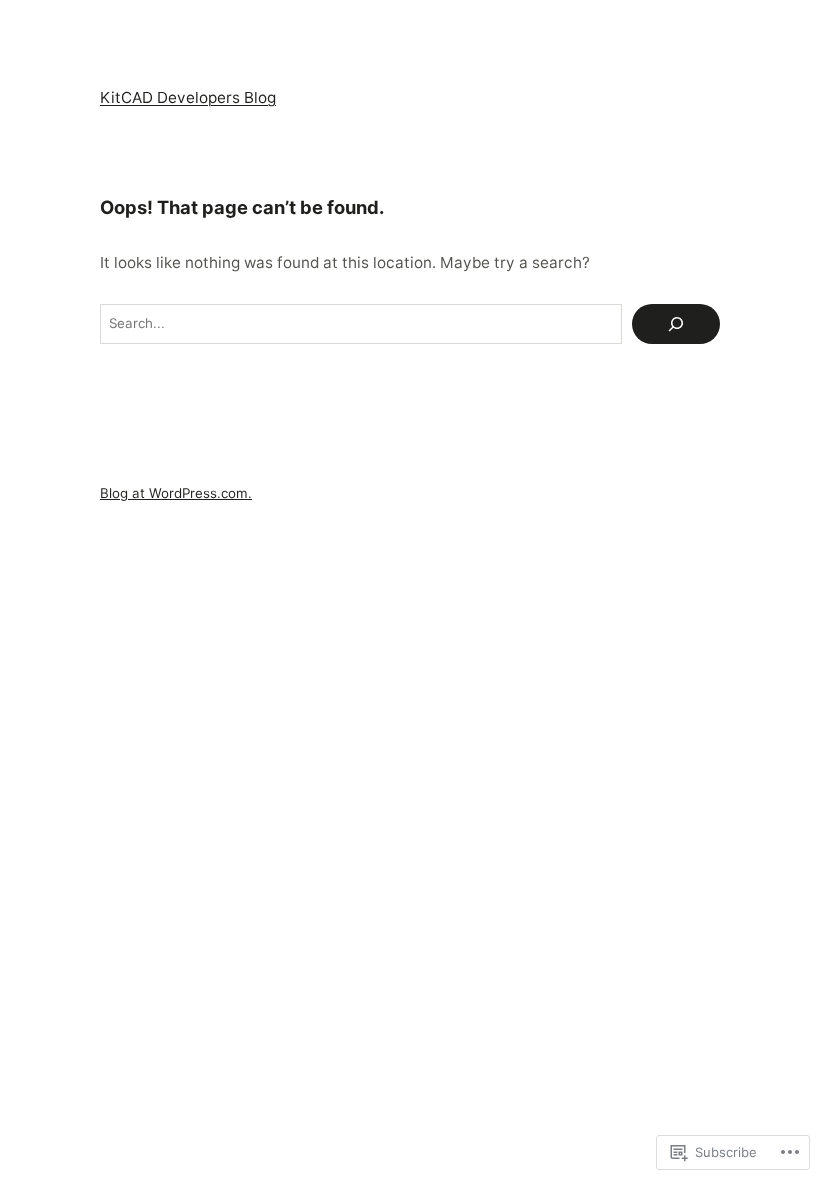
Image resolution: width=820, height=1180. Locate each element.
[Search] (676, 324)
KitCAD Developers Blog (188, 97)
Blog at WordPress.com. (176, 493)
